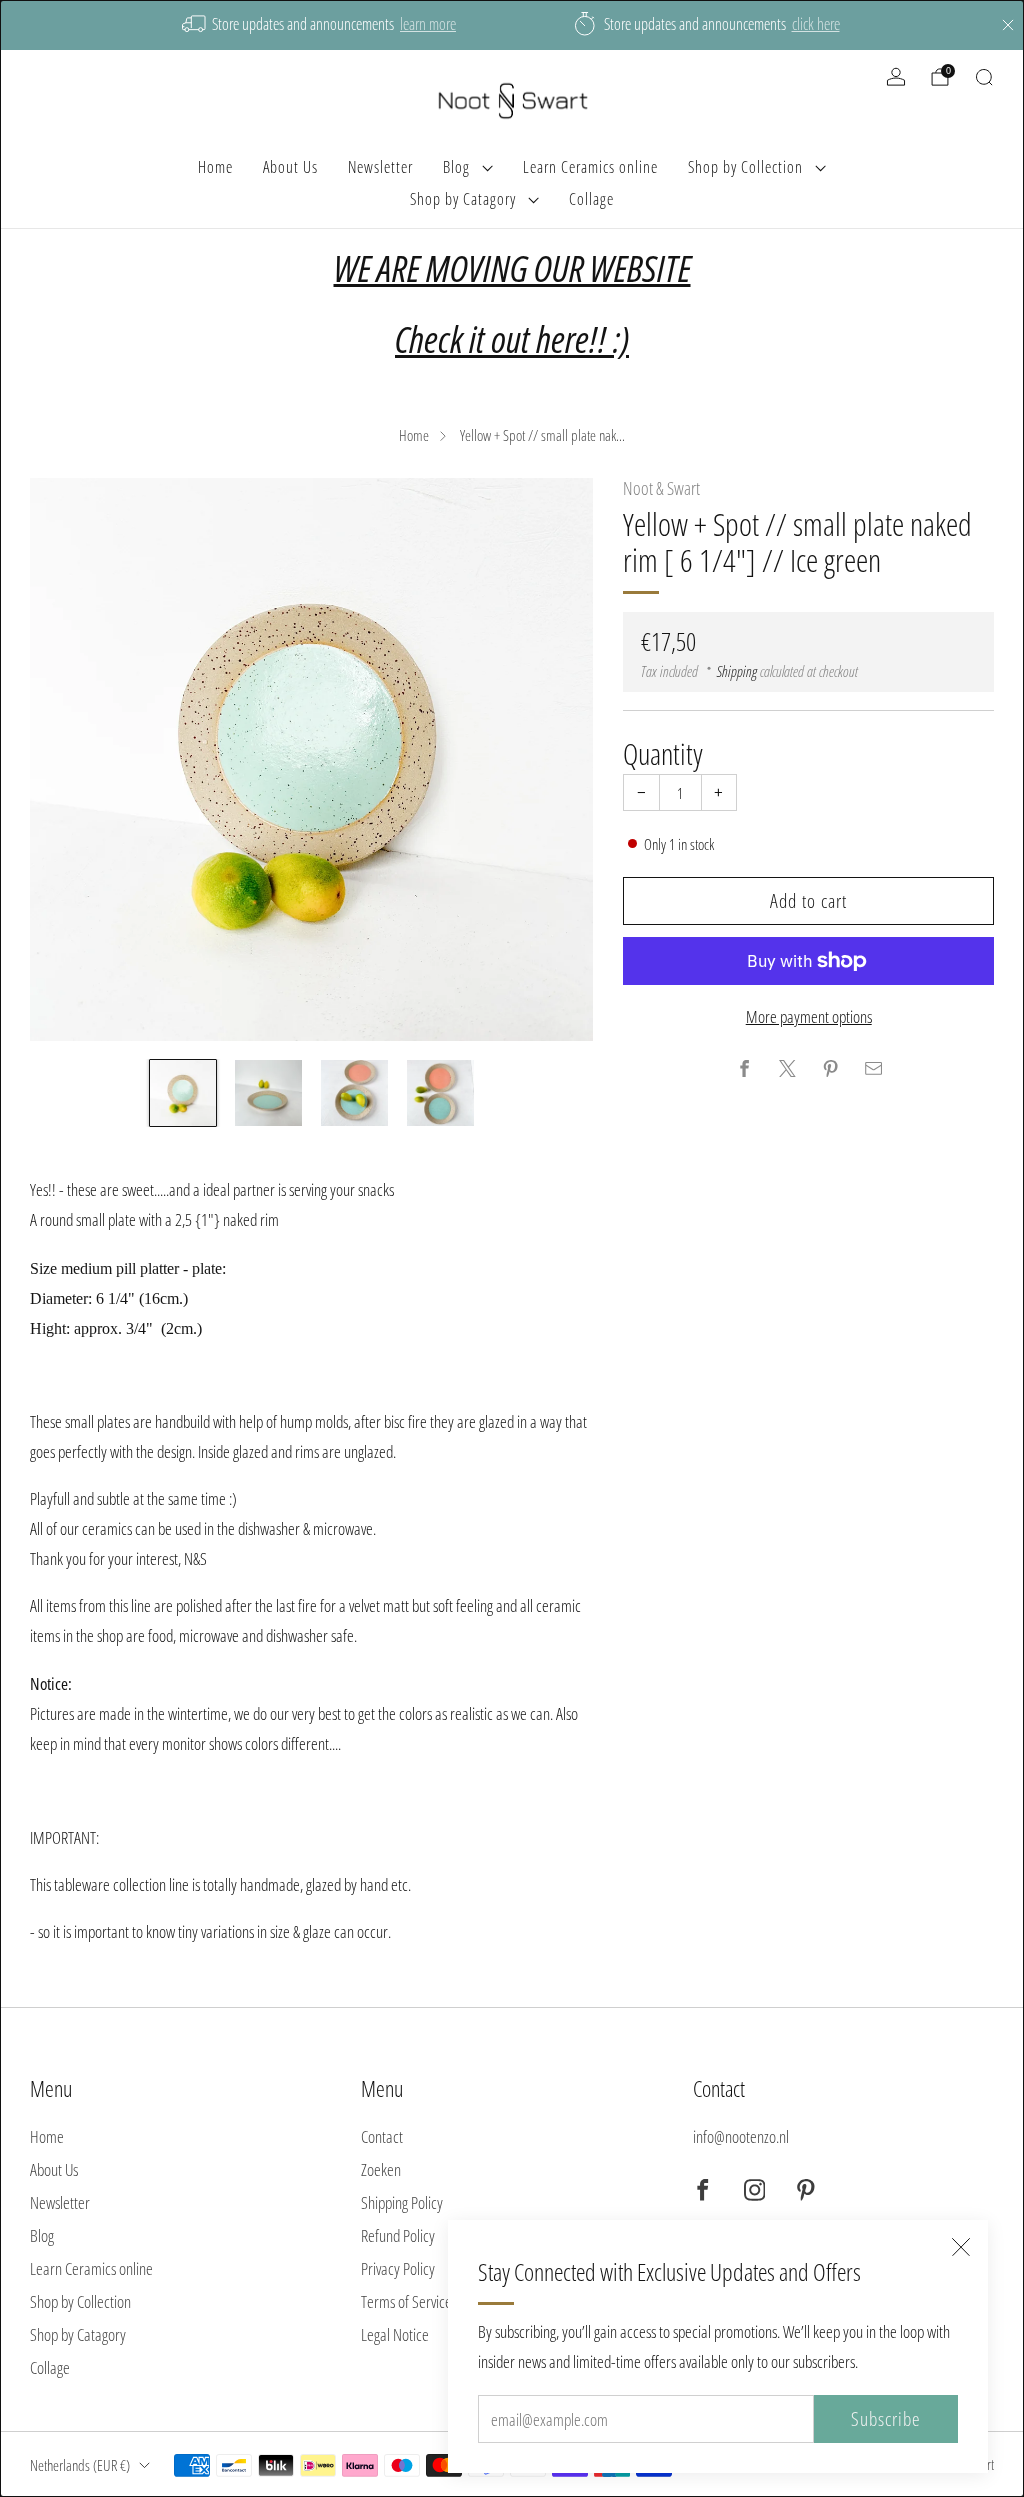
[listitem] (321, 25)
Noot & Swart (661, 488)
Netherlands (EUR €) (80, 2465)
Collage (591, 199)
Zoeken (381, 2169)
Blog (456, 167)
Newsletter (380, 167)
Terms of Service (406, 2301)
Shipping (737, 671)
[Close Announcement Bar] (1008, 25)
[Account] (896, 77)
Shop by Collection (745, 167)
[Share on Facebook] (744, 1069)
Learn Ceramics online (590, 167)
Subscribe (886, 2419)
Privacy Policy (398, 2268)
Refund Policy (398, 2235)
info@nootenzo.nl (741, 2136)
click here (816, 24)
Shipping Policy (402, 2202)
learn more (428, 24)
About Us (290, 167)
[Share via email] (873, 1069)
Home (215, 167)
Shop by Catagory (463, 199)
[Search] (984, 77)
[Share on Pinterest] (830, 1069)
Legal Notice (395, 2334)
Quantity (663, 753)
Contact (382, 2136)
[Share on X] (787, 1069)
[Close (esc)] (961, 2247)
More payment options (809, 1016)
